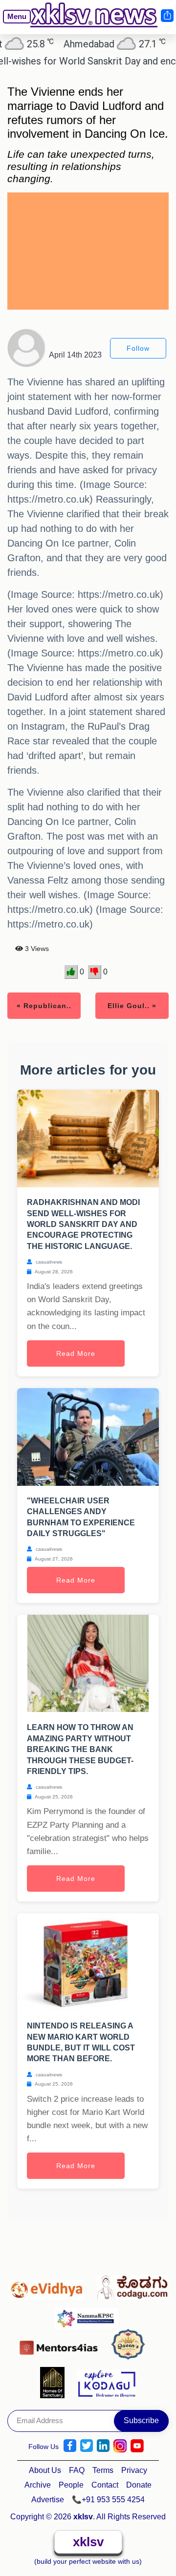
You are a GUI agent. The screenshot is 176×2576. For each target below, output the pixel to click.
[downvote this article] (95, 972)
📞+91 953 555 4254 (108, 2500)
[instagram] (120, 2446)
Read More (76, 1353)
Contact (105, 2485)
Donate (139, 2485)
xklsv (88, 2542)
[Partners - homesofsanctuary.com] (55, 2382)
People (71, 2485)
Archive (38, 2485)
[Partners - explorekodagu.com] (107, 2382)
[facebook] (70, 2446)
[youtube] (137, 2446)
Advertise (48, 2500)
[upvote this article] (71, 972)
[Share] (167, 16)
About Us (45, 2470)
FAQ (77, 2470)
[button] (13, 24)
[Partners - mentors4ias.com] (61, 2345)
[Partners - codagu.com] (132, 2285)
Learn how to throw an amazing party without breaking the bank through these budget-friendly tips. (80, 1749)
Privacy (134, 2470)
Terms (103, 2470)
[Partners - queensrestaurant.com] (131, 2345)
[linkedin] (103, 2446)
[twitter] (87, 2446)
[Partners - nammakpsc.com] (89, 2314)
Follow (138, 348)
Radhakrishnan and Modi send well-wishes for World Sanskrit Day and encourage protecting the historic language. (83, 1224)
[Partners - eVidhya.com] (49, 2285)
